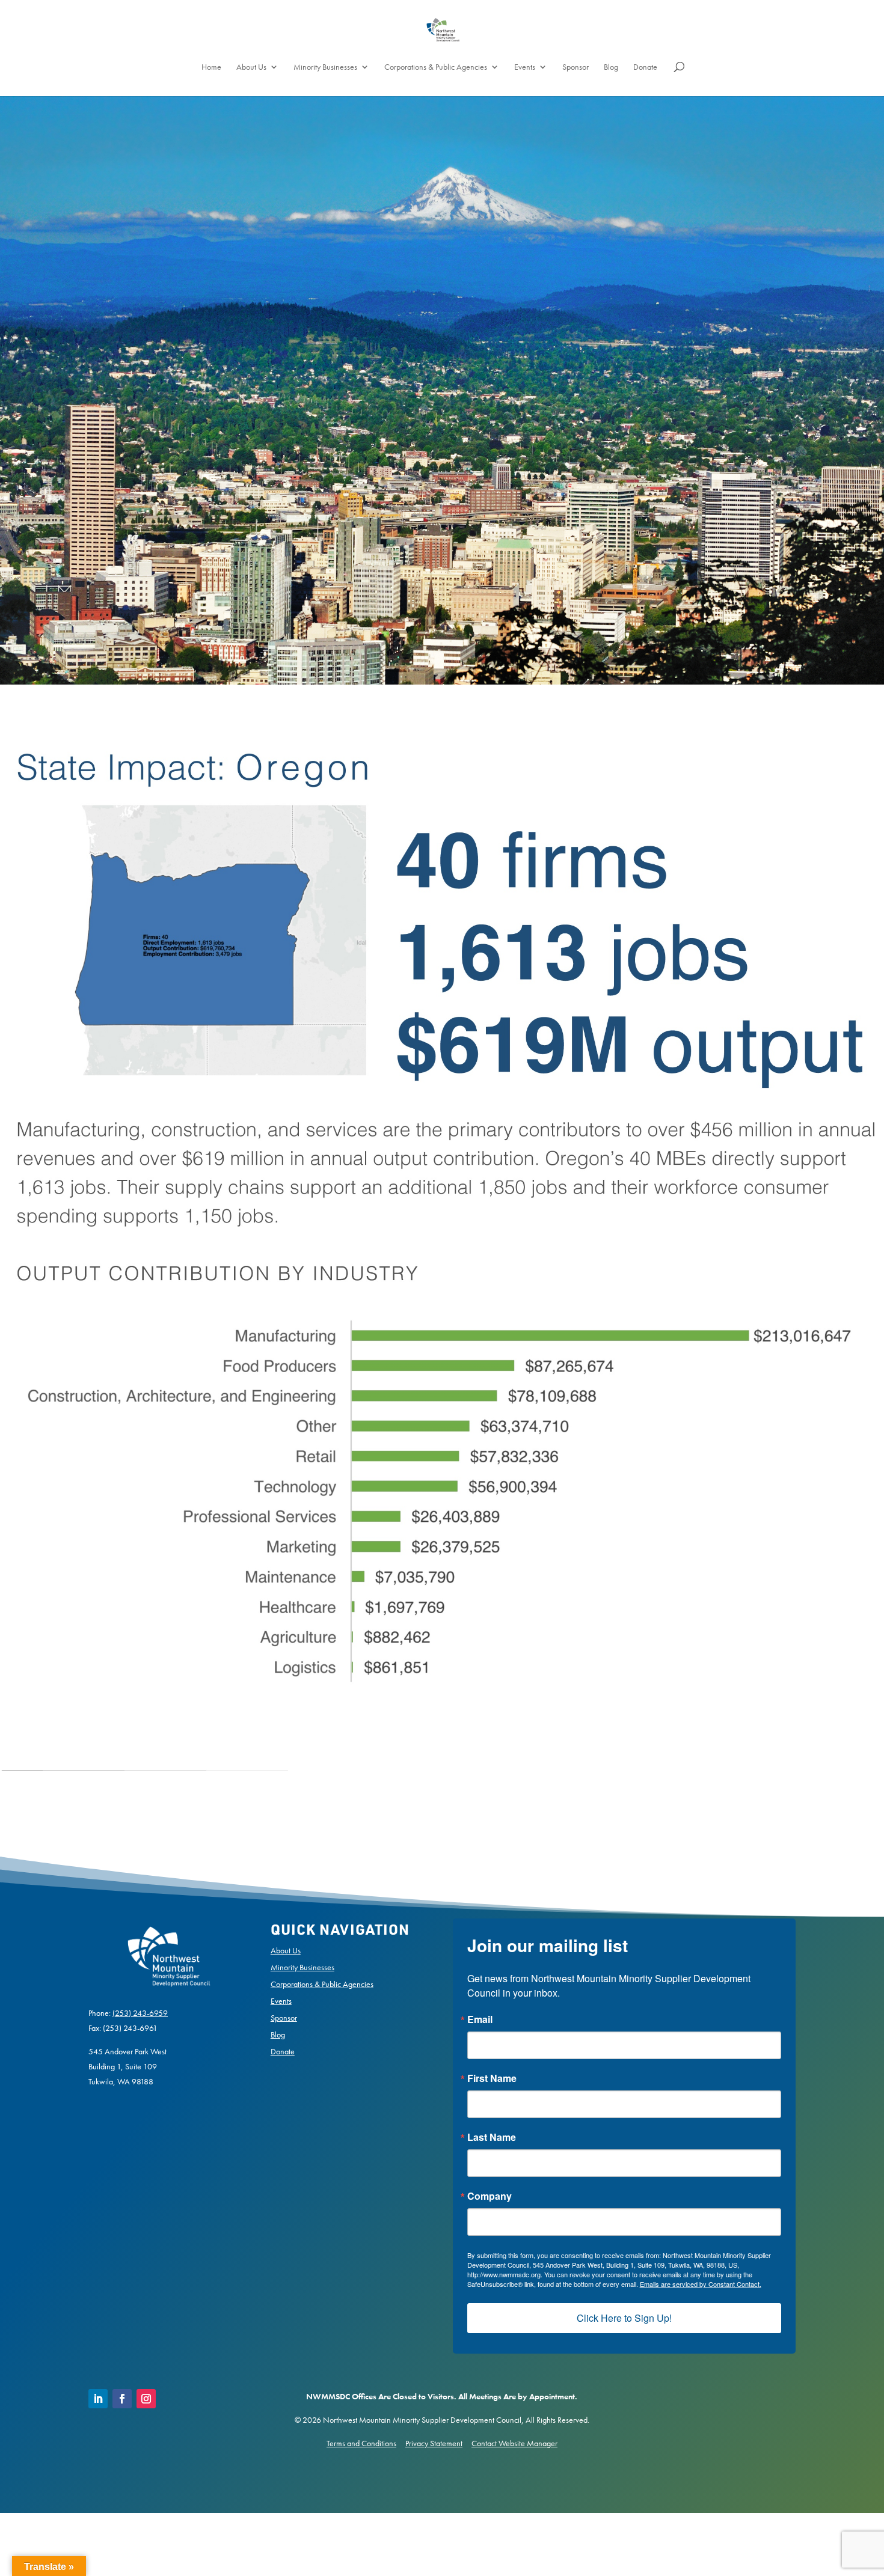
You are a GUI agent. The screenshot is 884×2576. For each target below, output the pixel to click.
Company (490, 2196)
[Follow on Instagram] (146, 2399)
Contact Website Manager (514, 2443)
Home (211, 67)
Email (480, 2019)
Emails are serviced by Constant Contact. (701, 2284)
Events (525, 67)
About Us (251, 67)
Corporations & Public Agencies (436, 67)
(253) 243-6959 (140, 2013)
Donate (645, 67)
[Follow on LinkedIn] (98, 2399)
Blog (611, 67)
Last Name (492, 2137)
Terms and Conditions (361, 2443)
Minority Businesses (325, 67)
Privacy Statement (434, 2443)
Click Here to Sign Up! (624, 2318)
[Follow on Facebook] (122, 2399)
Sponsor (576, 67)
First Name (492, 2078)
